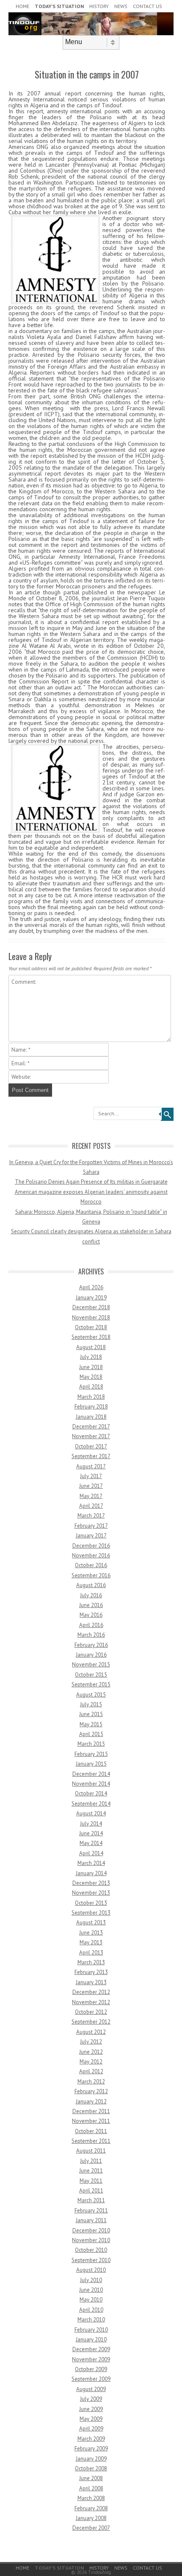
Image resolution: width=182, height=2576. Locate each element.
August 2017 (91, 1466)
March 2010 (91, 2320)
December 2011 (91, 2111)
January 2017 (91, 1536)
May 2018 (91, 1377)
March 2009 (91, 2439)
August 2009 (91, 2389)
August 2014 (91, 1813)
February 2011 (91, 2211)
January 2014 (91, 1873)
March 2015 (91, 1744)
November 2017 (91, 1436)
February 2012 (91, 2091)
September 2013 (91, 1913)
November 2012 (91, 2002)
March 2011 (91, 2200)
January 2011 (91, 2220)
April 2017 (91, 1506)
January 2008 (91, 2518)
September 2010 (91, 2260)
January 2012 (91, 2101)
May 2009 (91, 2419)
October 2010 (91, 2250)
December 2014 (91, 1774)
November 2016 (91, 1555)
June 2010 (91, 2290)
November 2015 (91, 1665)
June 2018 (91, 1367)
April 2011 (91, 2191)
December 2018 (91, 1307)
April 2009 (91, 2429)
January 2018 (91, 1417)
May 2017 (91, 1496)
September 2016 (91, 1575)
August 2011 (91, 2151)
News (121, 6)
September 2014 (91, 1804)
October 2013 (91, 1903)
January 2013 (91, 1982)
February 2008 (91, 2508)
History (99, 6)
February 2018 (91, 1407)
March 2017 (91, 1516)
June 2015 (91, 1714)
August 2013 (91, 1922)
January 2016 (91, 1655)
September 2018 (91, 1337)
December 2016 (91, 1546)
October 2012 (91, 2012)
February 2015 (91, 1754)
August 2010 (91, 2270)
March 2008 (91, 2498)
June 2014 (91, 1833)
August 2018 (91, 1347)
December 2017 (91, 1427)
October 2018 (91, 1327)
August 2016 (91, 1585)
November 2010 (91, 2240)
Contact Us (148, 6)
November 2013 (91, 1893)
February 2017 (91, 1526)
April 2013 (91, 1953)
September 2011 (91, 2141)
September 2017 (91, 1456)
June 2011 (91, 2171)
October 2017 (91, 1446)
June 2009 (91, 2409)
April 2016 (91, 1625)
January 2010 (91, 2339)
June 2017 (91, 1486)
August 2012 (91, 2032)
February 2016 (91, 1645)
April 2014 (91, 1853)
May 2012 (91, 2062)
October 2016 (91, 1565)
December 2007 (91, 2528)
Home (22, 6)
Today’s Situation (59, 6)
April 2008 (91, 2488)
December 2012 (91, 1992)
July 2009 (91, 2399)
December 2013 (91, 1883)
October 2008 (91, 2468)
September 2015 (91, 1684)
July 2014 (91, 1824)
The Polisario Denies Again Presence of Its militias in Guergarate (91, 1182)
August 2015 (91, 1695)
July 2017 (91, 1476)
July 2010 (91, 2280)
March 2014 (91, 1863)
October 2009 (91, 2369)
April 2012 (91, 2071)
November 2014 (91, 1784)
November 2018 (91, 1317)
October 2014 (91, 1793)
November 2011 (91, 2121)
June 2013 (91, 1933)
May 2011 (91, 2181)
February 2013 (91, 1972)
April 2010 (91, 2310)
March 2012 (91, 2082)
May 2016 (91, 1615)
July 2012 (91, 2042)
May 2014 (91, 1843)
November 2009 (91, 2359)
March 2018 (91, 1397)
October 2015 (91, 1675)
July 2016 (91, 1595)
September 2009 (91, 2379)
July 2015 (91, 1704)
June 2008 (91, 2478)
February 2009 (91, 2449)
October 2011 (91, 2131)
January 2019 (91, 1298)
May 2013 (91, 1942)
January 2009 (91, 2459)
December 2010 (91, 2230)
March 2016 (91, 1635)
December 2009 (91, 2349)
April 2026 (91, 1287)
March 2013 (91, 1962)
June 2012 (91, 2052)
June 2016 (91, 1605)
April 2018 (91, 1387)
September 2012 (91, 2022)
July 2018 (91, 1357)
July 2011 (91, 2161)
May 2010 (91, 2300)
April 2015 (91, 1734)
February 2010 (91, 2330)
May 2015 (91, 1724)
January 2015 (91, 1764)
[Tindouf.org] (91, 33)
